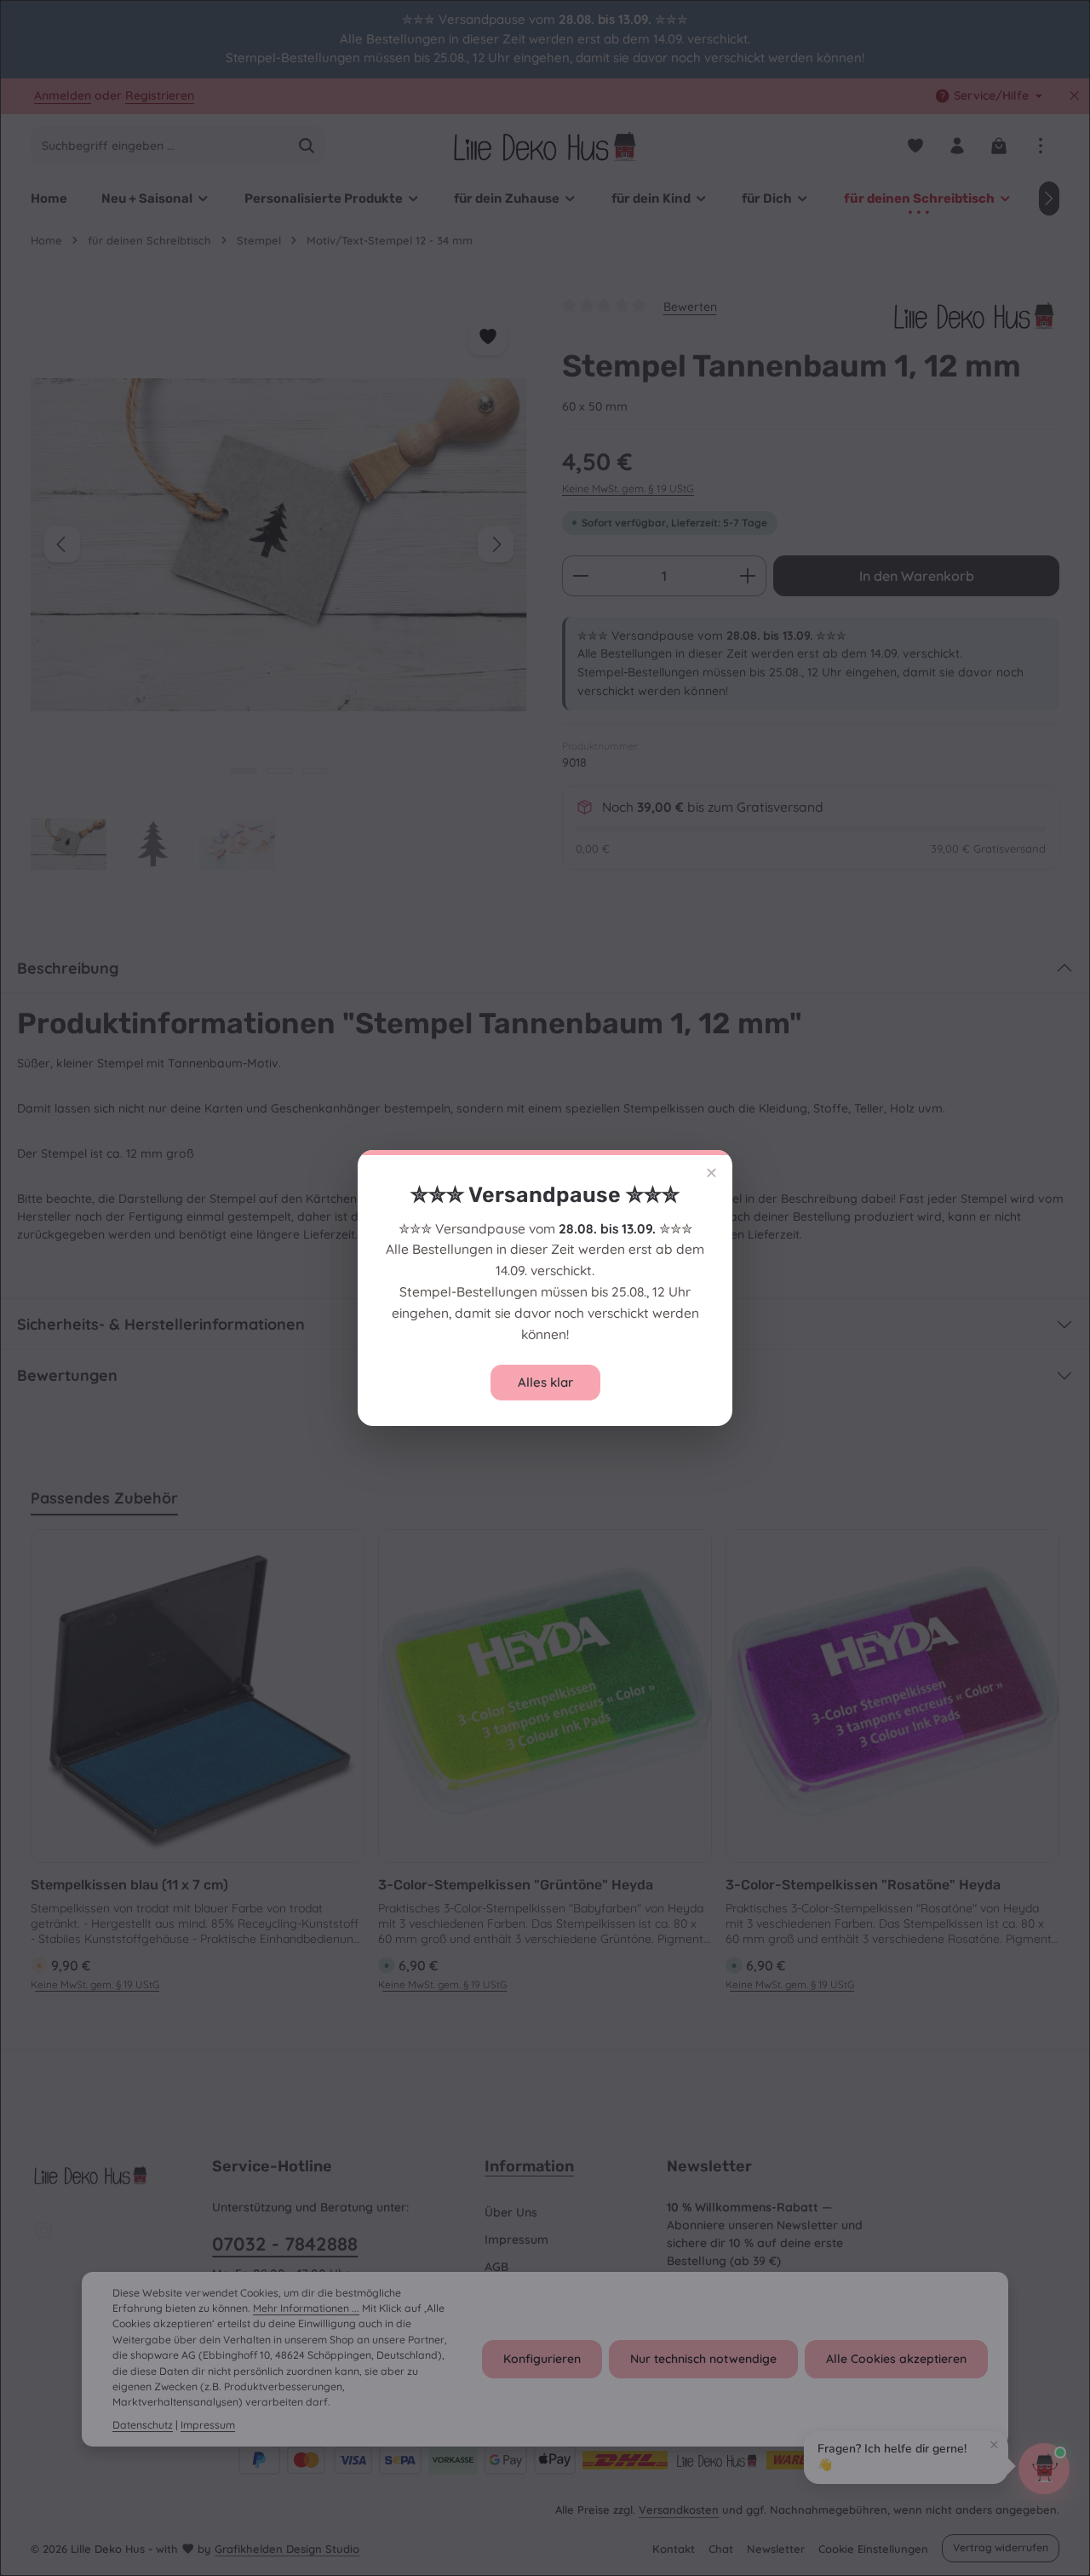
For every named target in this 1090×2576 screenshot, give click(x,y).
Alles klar (545, 1382)
